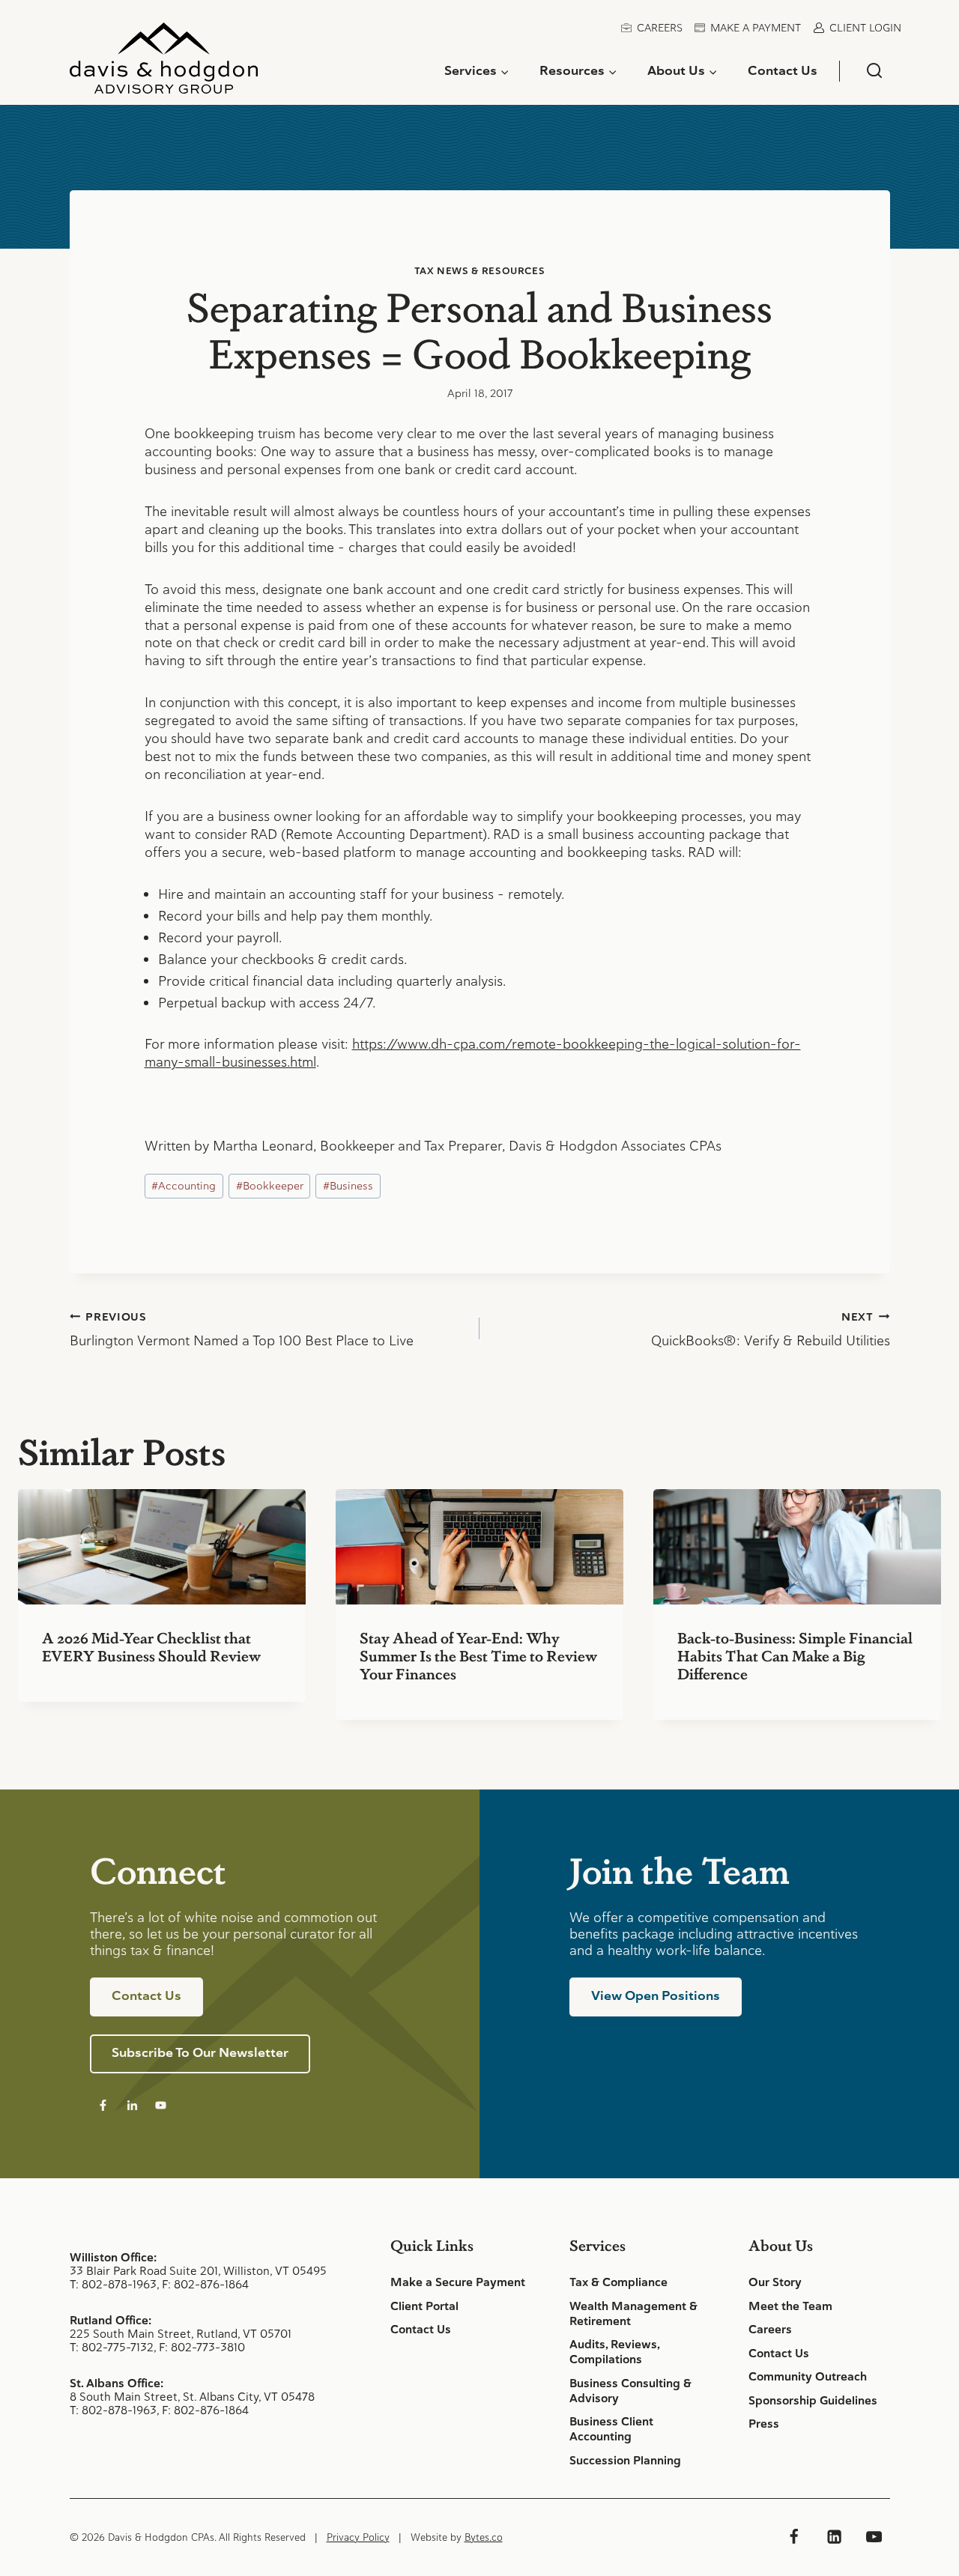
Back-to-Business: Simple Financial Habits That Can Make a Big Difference (795, 1655)
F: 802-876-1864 (205, 2284)
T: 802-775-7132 (112, 2347)
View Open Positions (656, 1995)
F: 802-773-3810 (202, 2347)
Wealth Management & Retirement (633, 2314)
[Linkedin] (834, 2537)
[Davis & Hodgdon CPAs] (164, 64)
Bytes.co (484, 2537)
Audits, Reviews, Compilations (614, 2352)
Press (764, 2424)
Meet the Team (790, 2306)
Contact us (146, 1995)
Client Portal (424, 2306)
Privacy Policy (358, 2537)
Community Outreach (808, 2377)
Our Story (775, 2282)
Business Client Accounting (611, 2429)
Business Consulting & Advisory (630, 2391)
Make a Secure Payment (458, 2282)
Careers (660, 28)
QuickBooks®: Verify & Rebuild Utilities (771, 1330)
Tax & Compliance (618, 2282)
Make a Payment (756, 28)
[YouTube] (874, 2537)
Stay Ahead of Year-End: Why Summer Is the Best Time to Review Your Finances (478, 1655)
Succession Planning (625, 2461)
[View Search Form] (874, 71)
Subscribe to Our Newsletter (200, 2052)
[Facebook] (794, 2537)
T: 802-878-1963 (113, 2284)
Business (348, 1186)
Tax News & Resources (480, 271)
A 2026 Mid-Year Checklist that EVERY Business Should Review (151, 1646)
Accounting (184, 1186)
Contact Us (783, 70)
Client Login (865, 28)
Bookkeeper (270, 1186)
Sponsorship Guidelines (813, 2401)
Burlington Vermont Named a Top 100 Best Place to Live (242, 1330)
